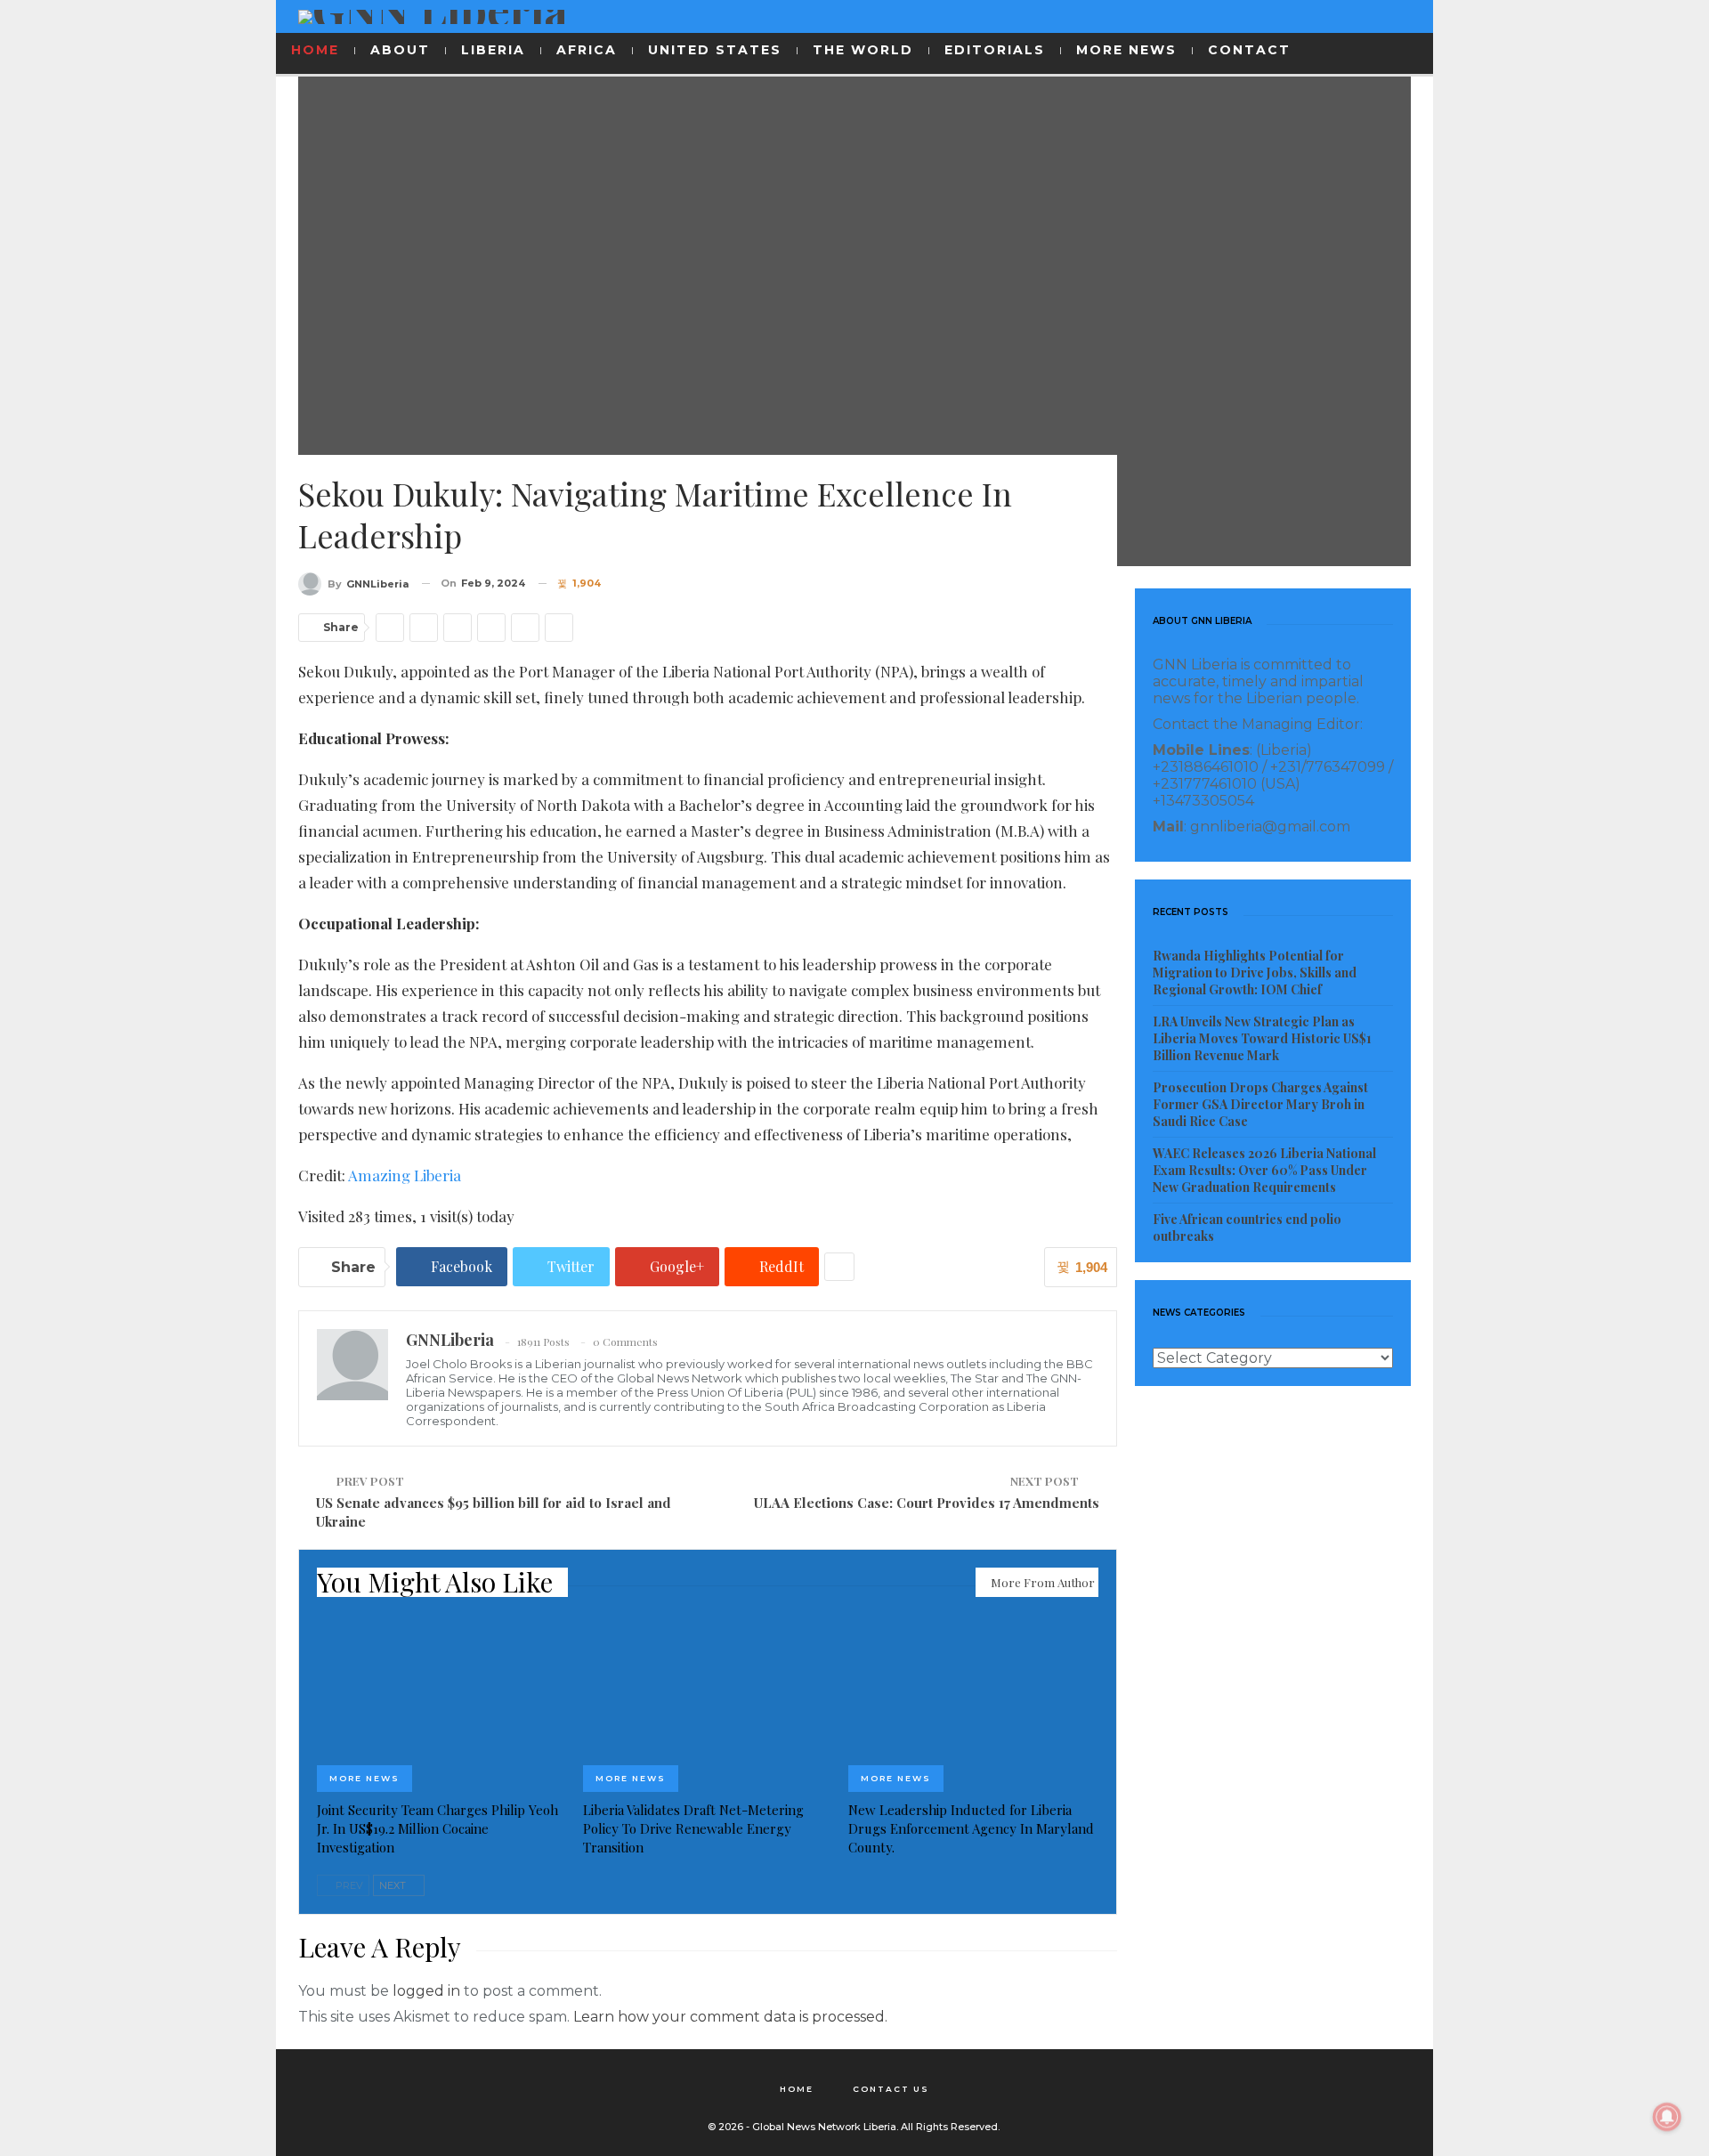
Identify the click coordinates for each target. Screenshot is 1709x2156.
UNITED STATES (715, 50)
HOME (315, 50)
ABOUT (400, 50)
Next (394, 1885)
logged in (426, 1991)
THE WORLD (863, 50)
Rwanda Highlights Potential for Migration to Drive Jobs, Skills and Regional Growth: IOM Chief (1255, 973)
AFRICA (587, 50)
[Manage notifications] (1667, 2117)
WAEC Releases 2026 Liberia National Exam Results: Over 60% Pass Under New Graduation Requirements (1264, 1170)
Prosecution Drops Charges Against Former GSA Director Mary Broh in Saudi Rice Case (1260, 1104)
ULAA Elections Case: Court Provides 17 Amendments (927, 1503)
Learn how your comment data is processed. (730, 2017)
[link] (405, 1175)
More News (364, 1778)
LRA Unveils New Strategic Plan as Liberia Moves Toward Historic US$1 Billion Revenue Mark (1262, 1038)
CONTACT (1249, 50)
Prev (348, 1885)
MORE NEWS (1126, 50)
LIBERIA (493, 50)
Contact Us (891, 2089)
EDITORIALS (995, 50)
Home (797, 2089)
